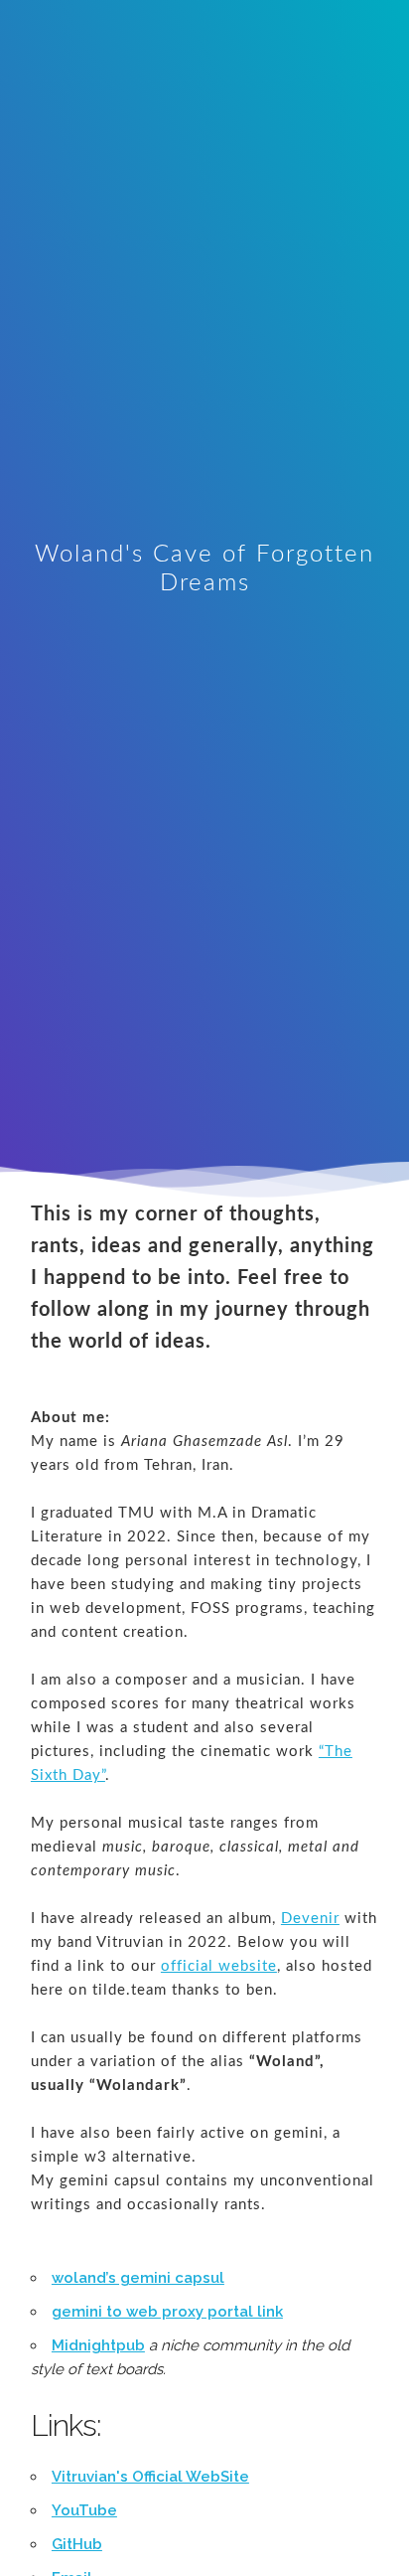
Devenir (310, 1919)
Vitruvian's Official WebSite (150, 2477)
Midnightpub (98, 2345)
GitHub (77, 2544)
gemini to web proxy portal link (167, 2312)
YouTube (84, 2510)
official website (219, 1966)
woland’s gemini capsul (138, 2278)
